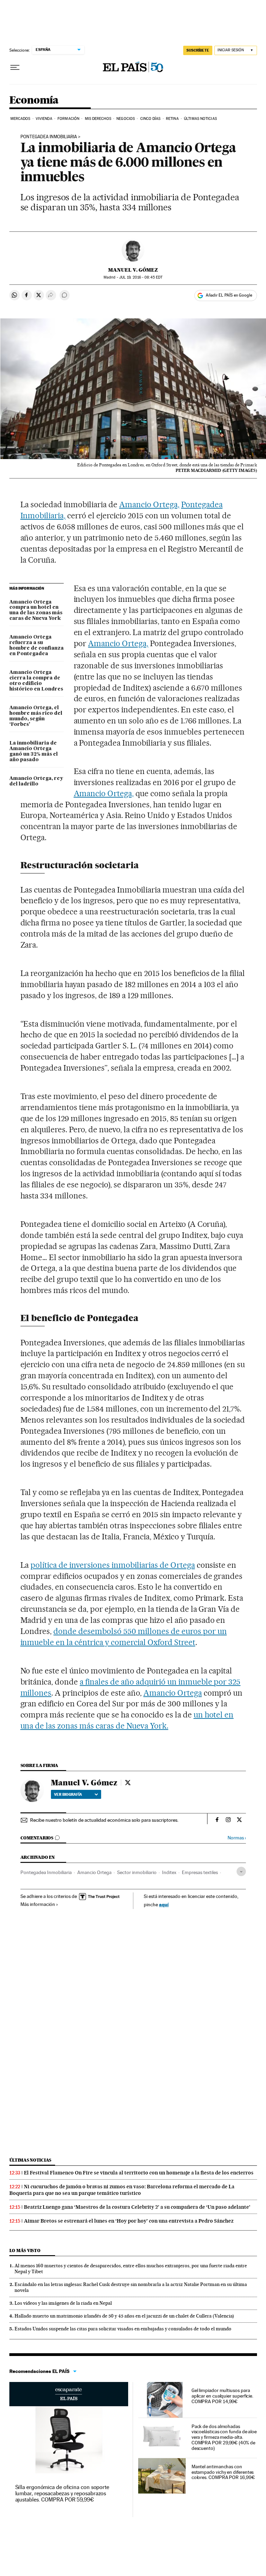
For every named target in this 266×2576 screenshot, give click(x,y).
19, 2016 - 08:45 (141, 277)
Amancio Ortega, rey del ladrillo (36, 781)
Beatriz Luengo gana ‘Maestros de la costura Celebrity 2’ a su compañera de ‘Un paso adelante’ (137, 2207)
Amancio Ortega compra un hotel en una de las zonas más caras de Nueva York (36, 610)
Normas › (237, 1838)
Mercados (20, 119)
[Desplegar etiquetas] (241, 1871)
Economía (34, 100)
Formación (68, 119)
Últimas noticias (30, 2160)
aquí (164, 1904)
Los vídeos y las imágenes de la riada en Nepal (63, 2303)
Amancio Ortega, (149, 504)
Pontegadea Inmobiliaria (49, 137)
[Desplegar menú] (15, 68)
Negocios (126, 119)
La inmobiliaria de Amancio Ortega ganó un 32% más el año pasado (34, 751)
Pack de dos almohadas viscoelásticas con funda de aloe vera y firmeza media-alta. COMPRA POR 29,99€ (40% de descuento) (224, 2437)
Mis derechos (98, 119)
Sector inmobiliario (137, 1872)
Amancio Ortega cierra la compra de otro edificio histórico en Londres (36, 681)
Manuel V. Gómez (133, 270)
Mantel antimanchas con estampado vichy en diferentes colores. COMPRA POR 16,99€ (223, 2472)
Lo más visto (25, 2250)
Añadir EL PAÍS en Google (229, 295)
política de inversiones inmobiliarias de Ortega (113, 1565)
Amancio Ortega (173, 1693)
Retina (172, 119)
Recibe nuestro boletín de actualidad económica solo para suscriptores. (104, 1820)
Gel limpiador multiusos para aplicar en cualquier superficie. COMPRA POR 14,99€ (222, 2396)
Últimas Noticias (200, 119)
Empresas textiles (200, 1872)
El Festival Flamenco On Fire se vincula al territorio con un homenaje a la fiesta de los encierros (139, 2173)
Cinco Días (150, 119)
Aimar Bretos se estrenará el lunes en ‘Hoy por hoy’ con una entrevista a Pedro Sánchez (129, 2221)
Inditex (169, 1872)
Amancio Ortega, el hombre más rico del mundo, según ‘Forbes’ (36, 716)
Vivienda (44, 119)
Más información (38, 1904)
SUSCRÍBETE (198, 50)
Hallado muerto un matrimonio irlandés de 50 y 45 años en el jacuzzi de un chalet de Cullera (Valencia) (124, 2316)
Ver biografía (68, 1794)
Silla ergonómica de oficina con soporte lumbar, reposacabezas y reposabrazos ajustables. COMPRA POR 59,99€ (62, 2493)
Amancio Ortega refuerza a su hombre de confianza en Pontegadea (37, 645)
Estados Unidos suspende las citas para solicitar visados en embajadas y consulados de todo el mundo (123, 2329)
